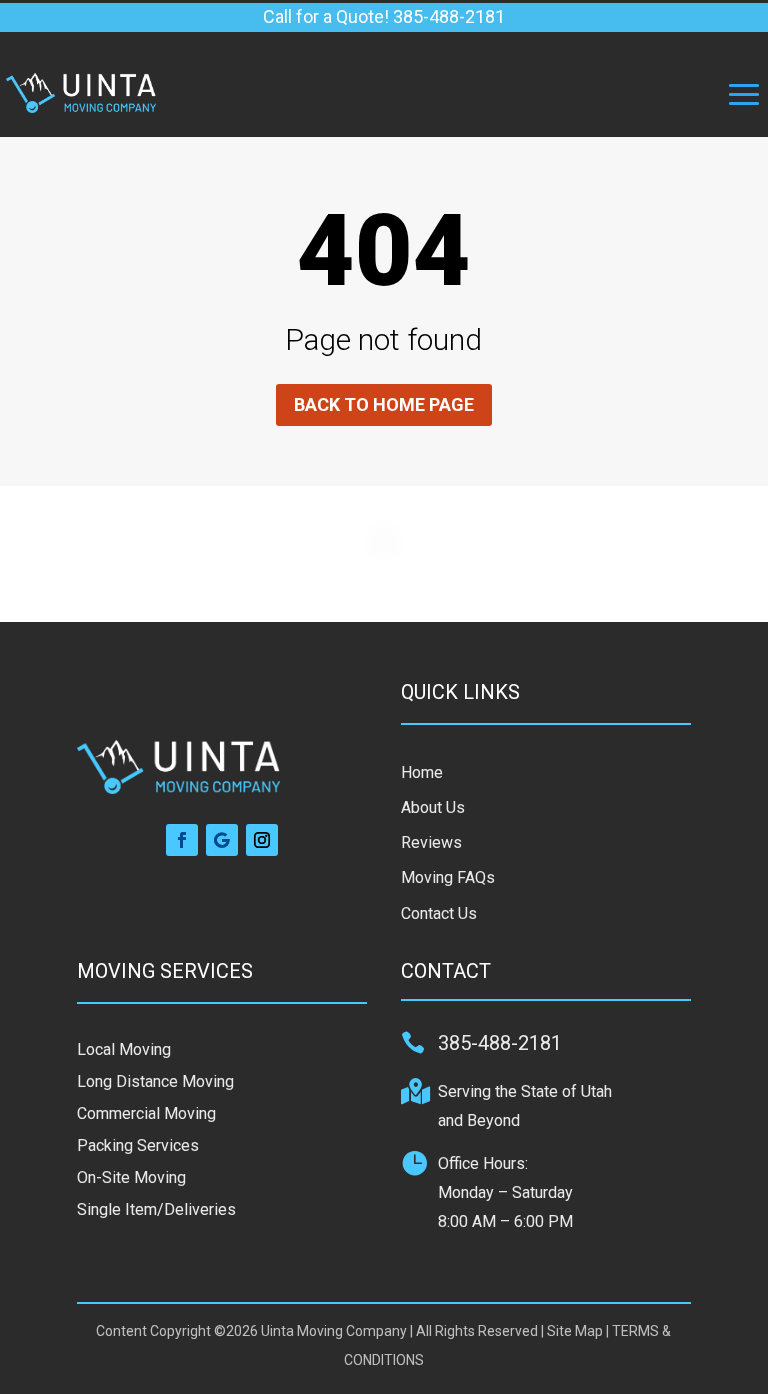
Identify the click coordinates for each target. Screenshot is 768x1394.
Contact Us (439, 913)
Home (422, 772)
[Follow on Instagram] (262, 840)
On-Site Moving (131, 1177)
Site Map (575, 1331)
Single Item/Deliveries (156, 1209)
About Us (433, 807)
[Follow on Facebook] (182, 840)
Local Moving (124, 1049)
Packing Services (138, 1145)
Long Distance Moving (155, 1081)
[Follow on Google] (222, 840)
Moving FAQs (448, 877)
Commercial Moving (146, 1113)
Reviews (431, 842)
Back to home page (384, 404)
